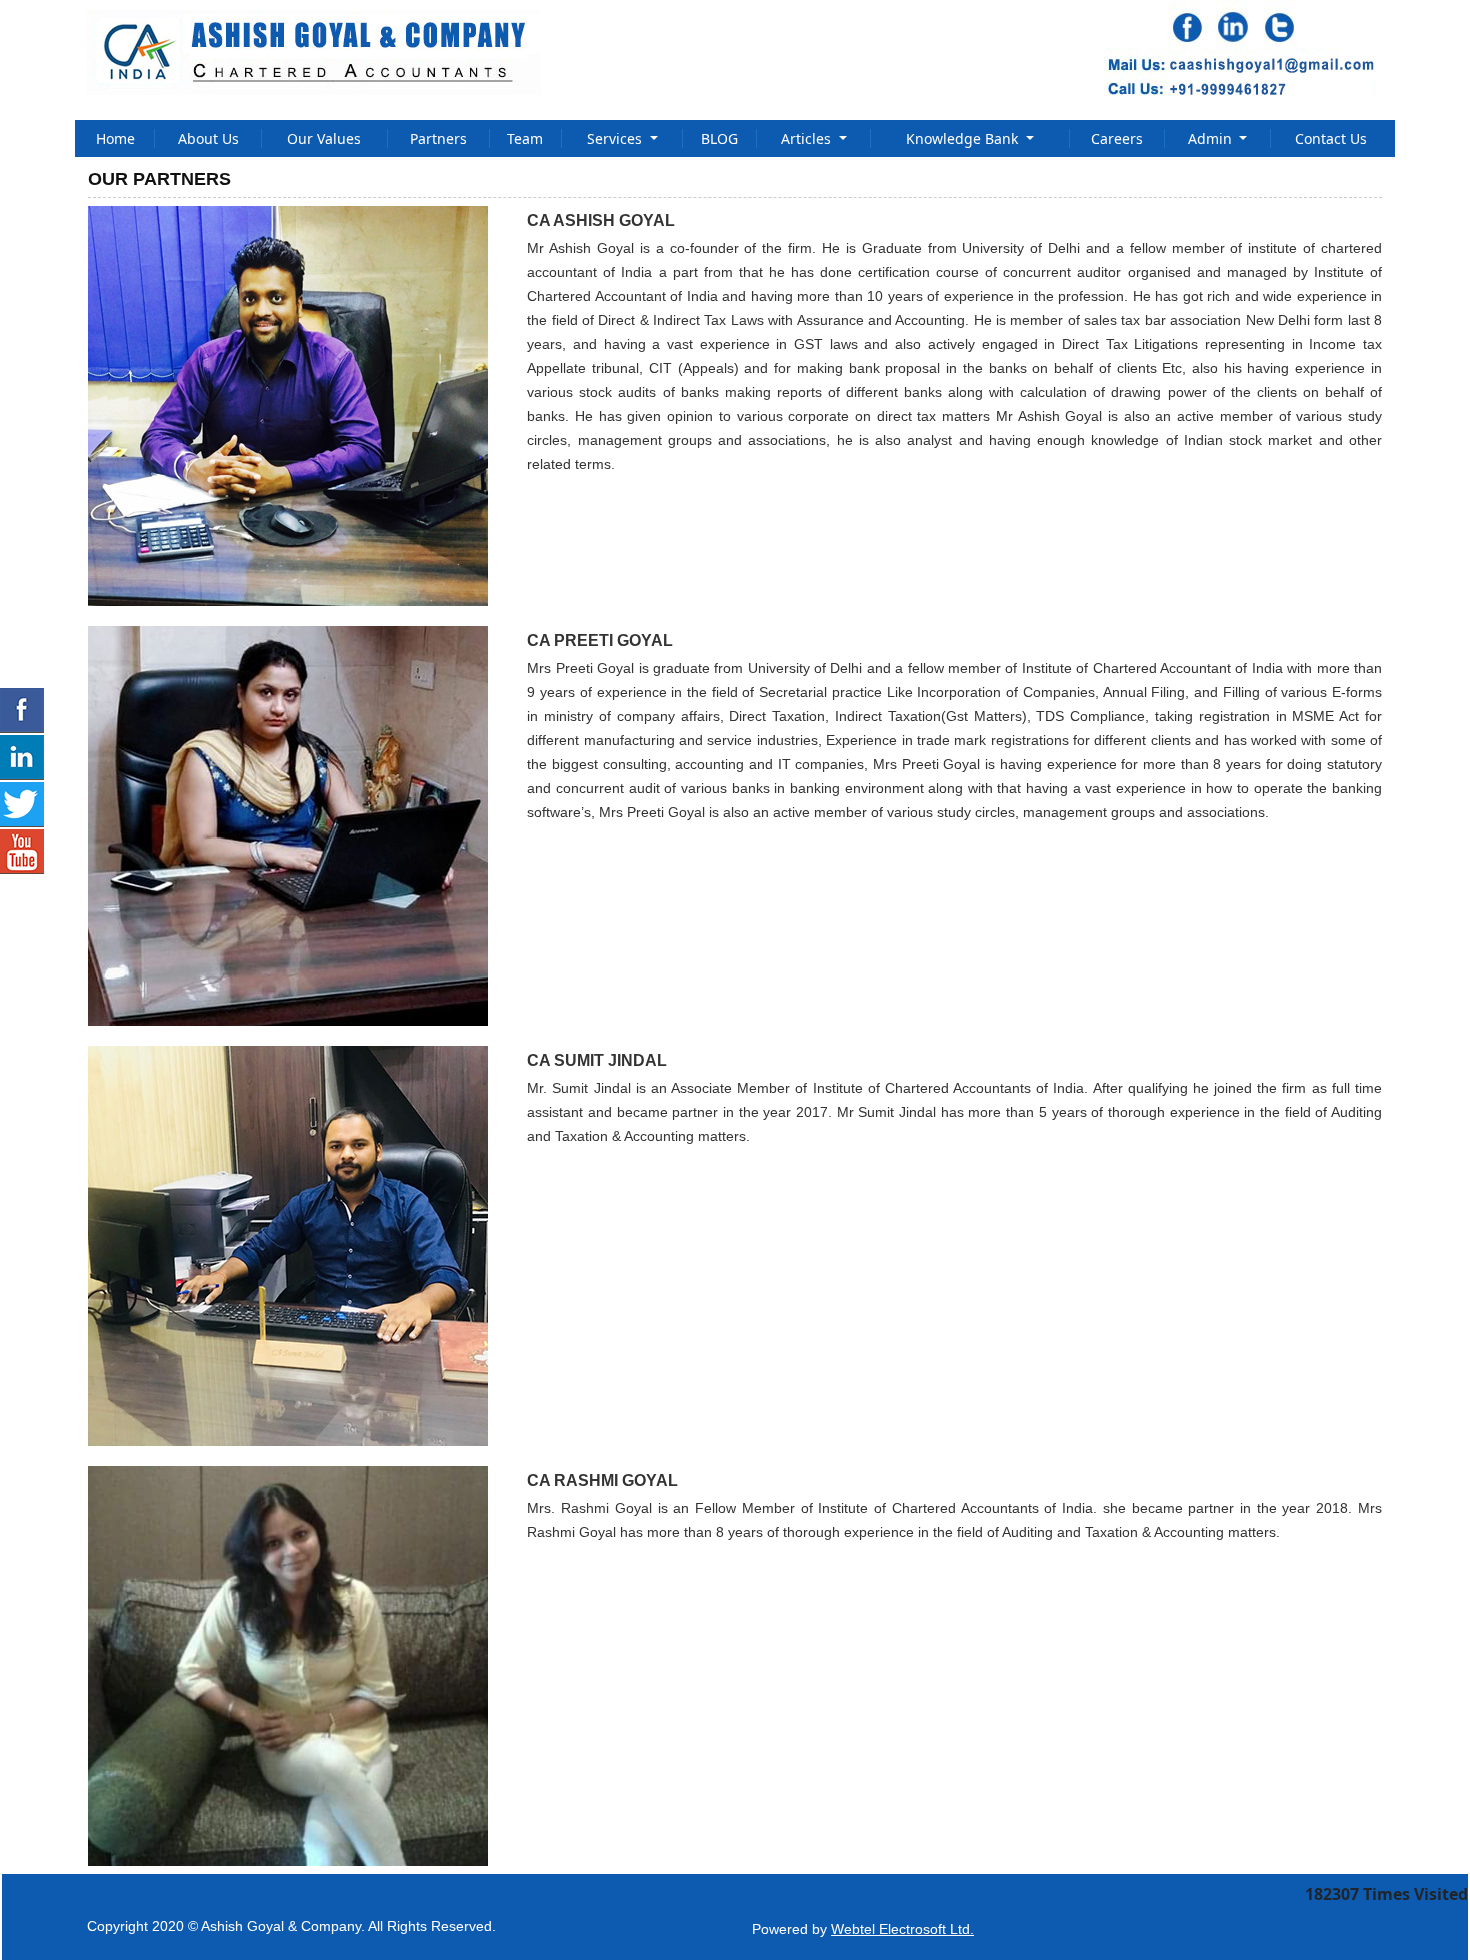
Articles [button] (808, 138)
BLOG (719, 138)
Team (525, 138)
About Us (208, 138)
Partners (438, 138)
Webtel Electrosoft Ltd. (902, 1929)
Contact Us (1331, 138)
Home (115, 138)
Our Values (324, 138)
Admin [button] (1212, 138)
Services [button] (616, 138)
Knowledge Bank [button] (964, 138)
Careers (1117, 138)
